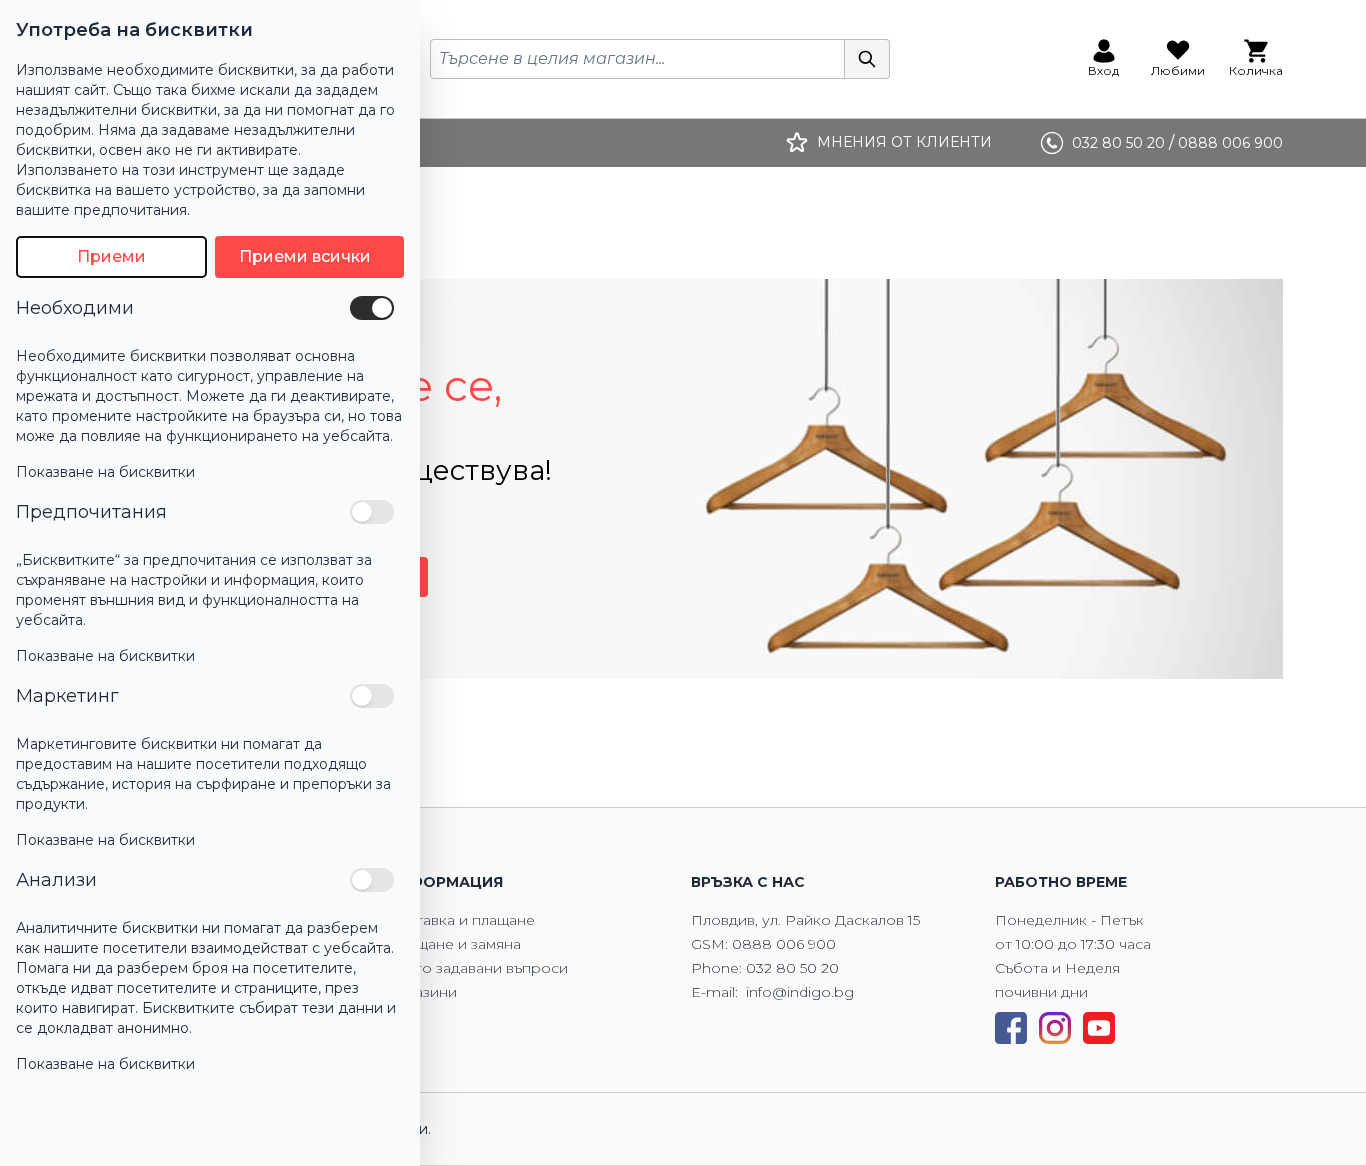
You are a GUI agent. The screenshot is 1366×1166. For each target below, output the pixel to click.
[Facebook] (1011, 1028)
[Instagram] (1055, 1028)
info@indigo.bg (800, 992)
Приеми (111, 256)
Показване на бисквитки (105, 472)
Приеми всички (305, 256)
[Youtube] (1099, 1028)
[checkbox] (372, 308)
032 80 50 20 (792, 968)
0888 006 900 (784, 944)
